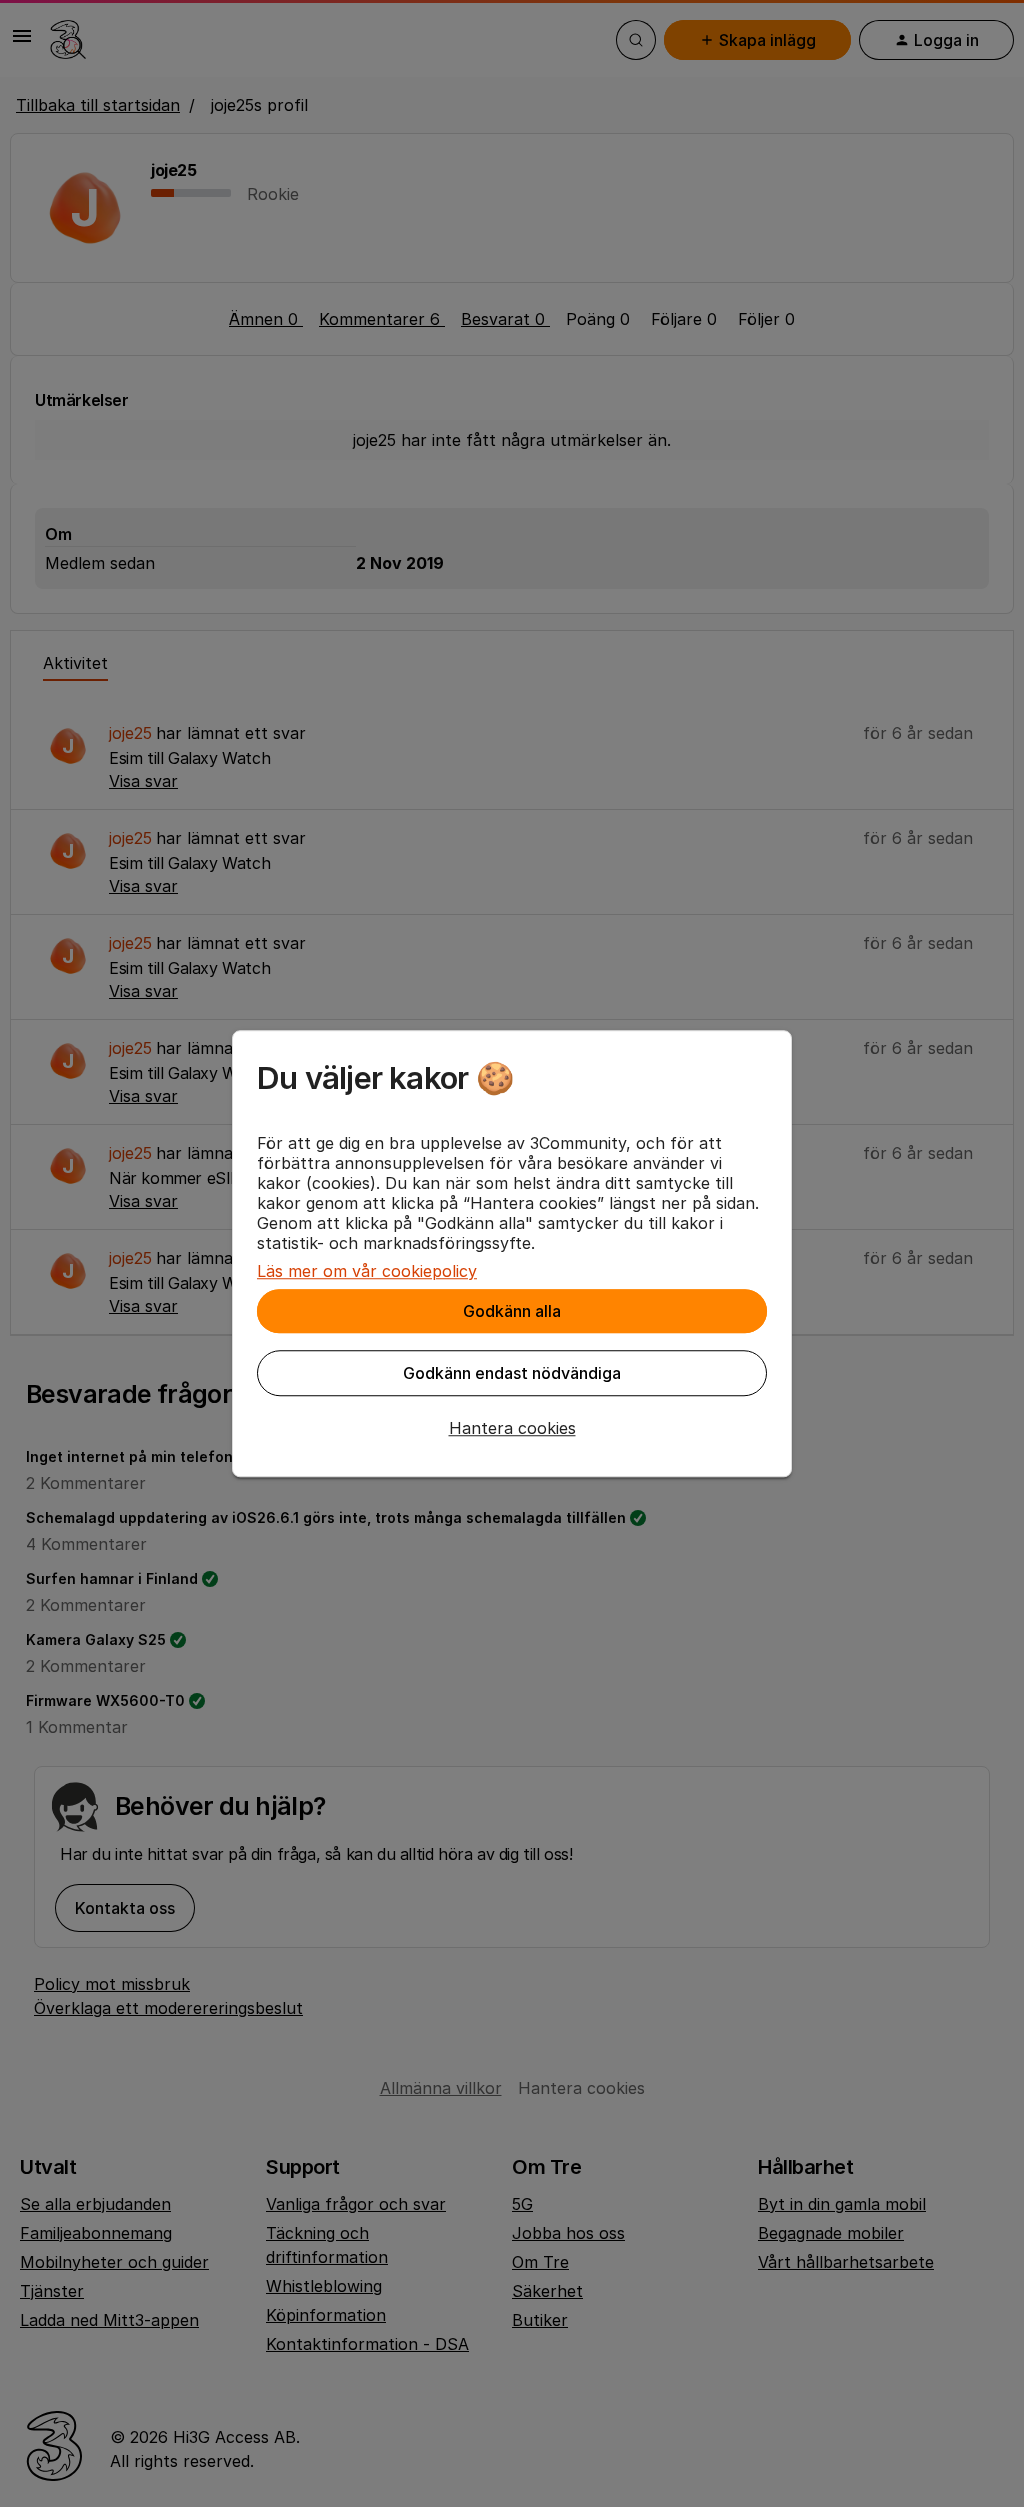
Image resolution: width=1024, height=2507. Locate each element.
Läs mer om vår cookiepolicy (367, 1271)
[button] (512, 1428)
